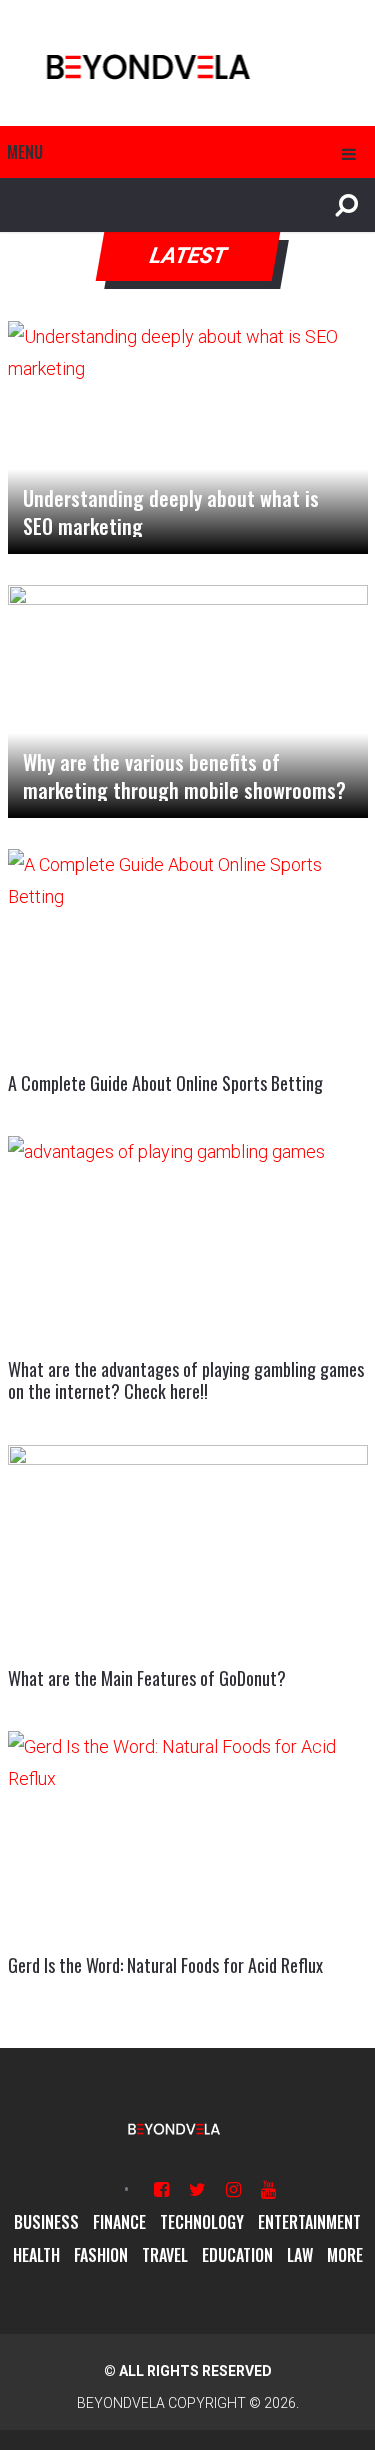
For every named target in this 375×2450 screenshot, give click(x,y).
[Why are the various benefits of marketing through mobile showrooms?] (188, 701)
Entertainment (309, 2222)
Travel (165, 2255)
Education (237, 2255)
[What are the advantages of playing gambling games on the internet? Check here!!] (188, 1237)
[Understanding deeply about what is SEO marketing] (188, 437)
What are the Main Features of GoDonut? (147, 1678)
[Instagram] (233, 2189)
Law (300, 2255)
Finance (119, 2222)
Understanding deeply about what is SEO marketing (171, 512)
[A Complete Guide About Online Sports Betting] (188, 950)
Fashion (101, 2255)
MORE (345, 2255)
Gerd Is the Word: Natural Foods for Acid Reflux (165, 1965)
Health (36, 2255)
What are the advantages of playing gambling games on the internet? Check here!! (186, 1380)
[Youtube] (268, 2189)
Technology (202, 2222)
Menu (25, 152)
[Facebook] (161, 2189)
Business (46, 2222)
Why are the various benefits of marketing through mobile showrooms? (184, 776)
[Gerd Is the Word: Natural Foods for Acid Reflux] (188, 1832)
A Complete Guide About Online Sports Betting (165, 1083)
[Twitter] (197, 2189)
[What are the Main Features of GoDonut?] (188, 1546)
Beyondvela (121, 2403)
